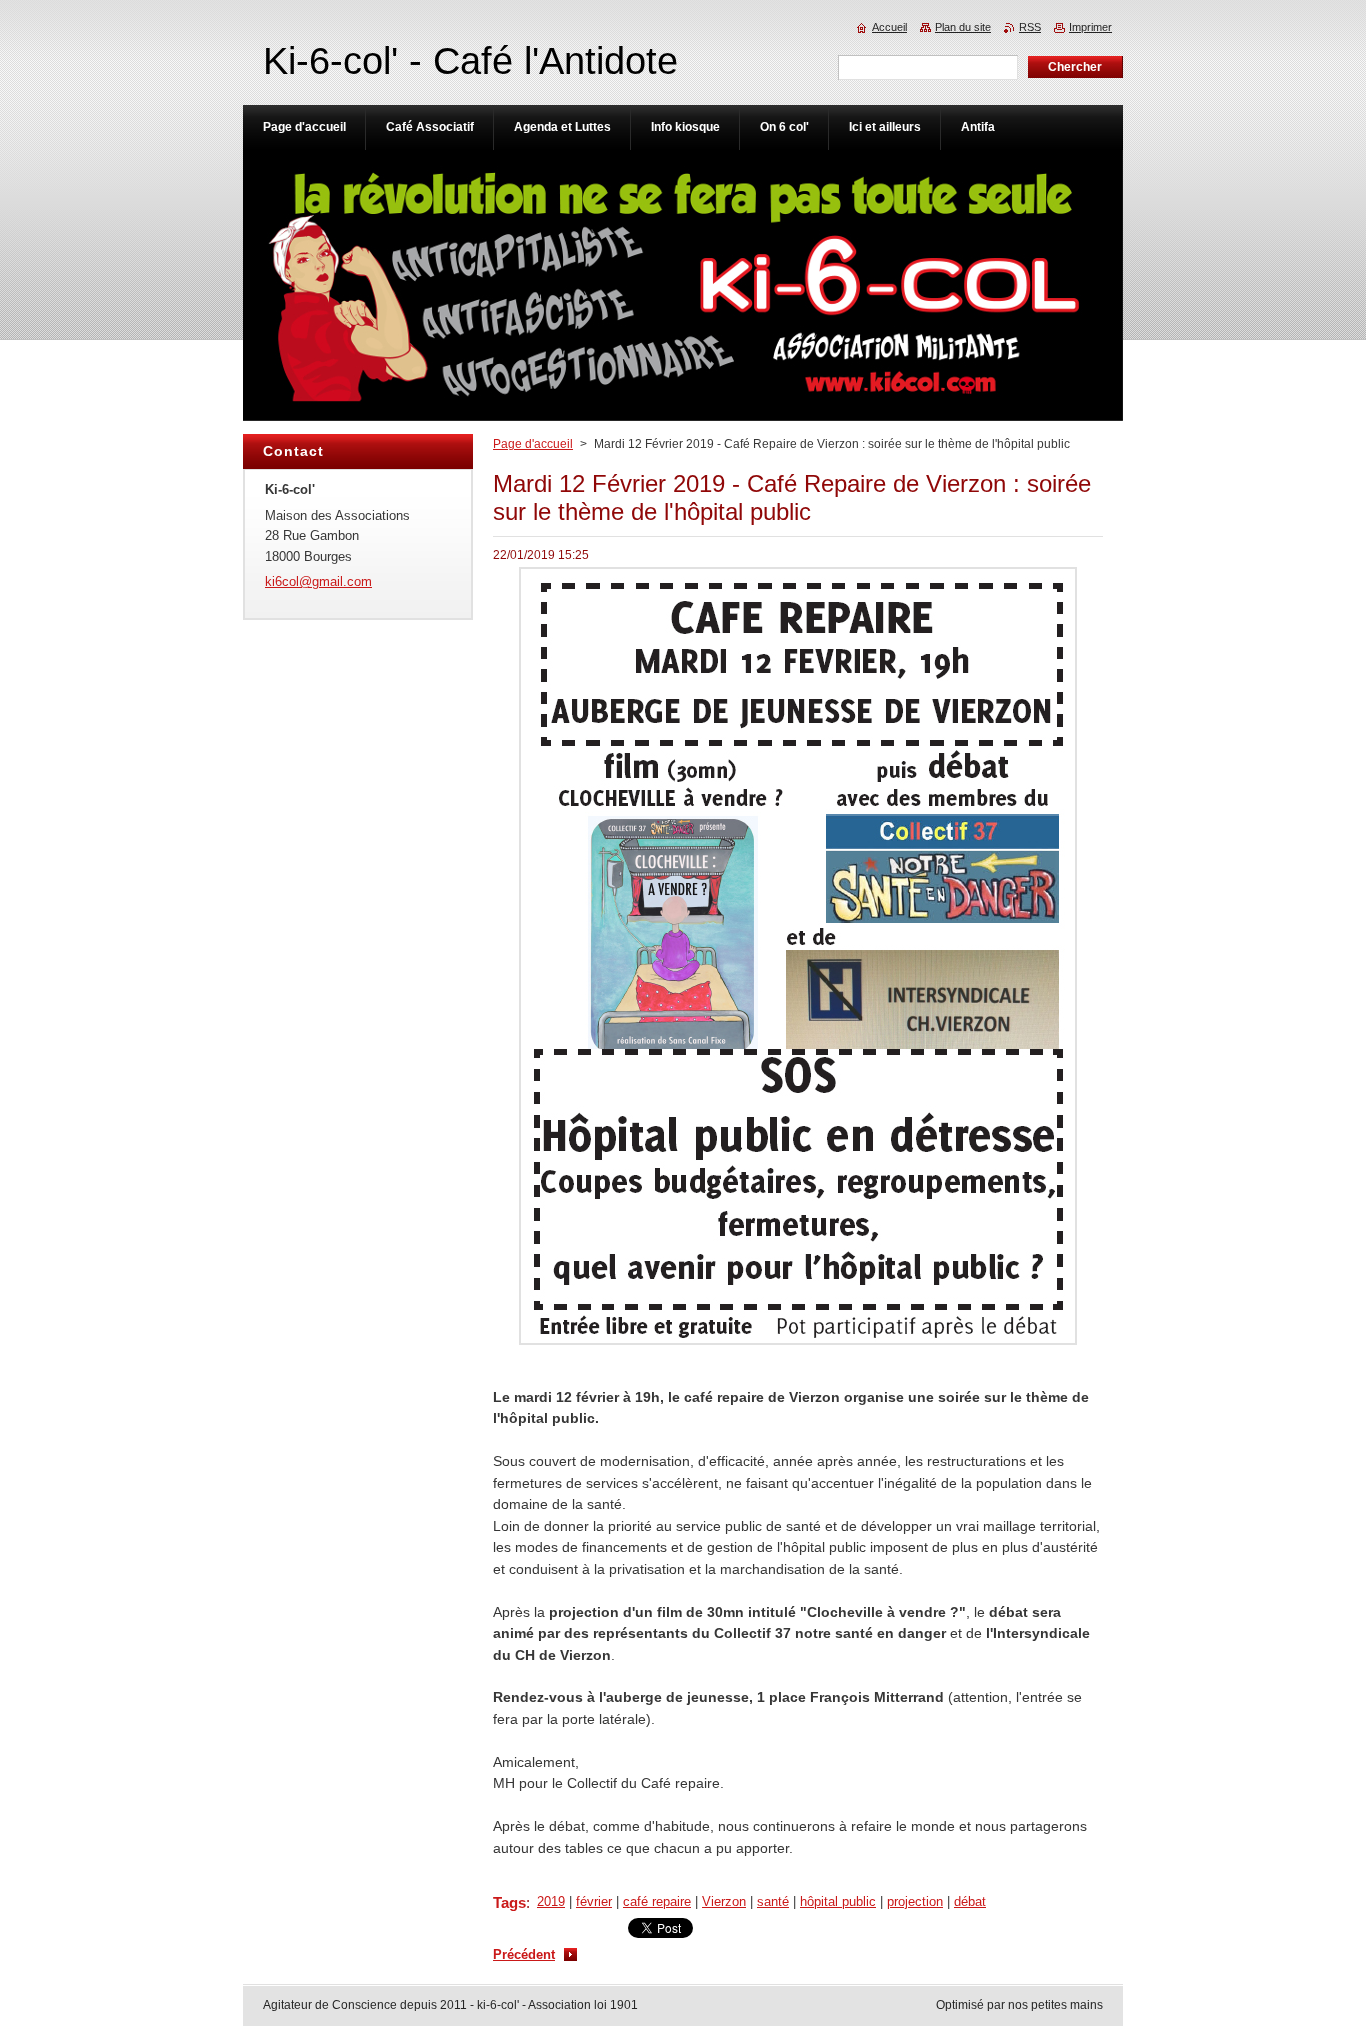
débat (970, 1901)
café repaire (657, 1901)
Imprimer (1090, 27)
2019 (551, 1901)
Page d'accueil (533, 444)
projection (915, 1901)
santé (773, 1901)
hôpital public (838, 1901)
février (594, 1901)
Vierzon (724, 1901)
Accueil (889, 27)
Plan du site (963, 27)
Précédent (524, 1954)
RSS (1030, 27)
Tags (509, 1902)
